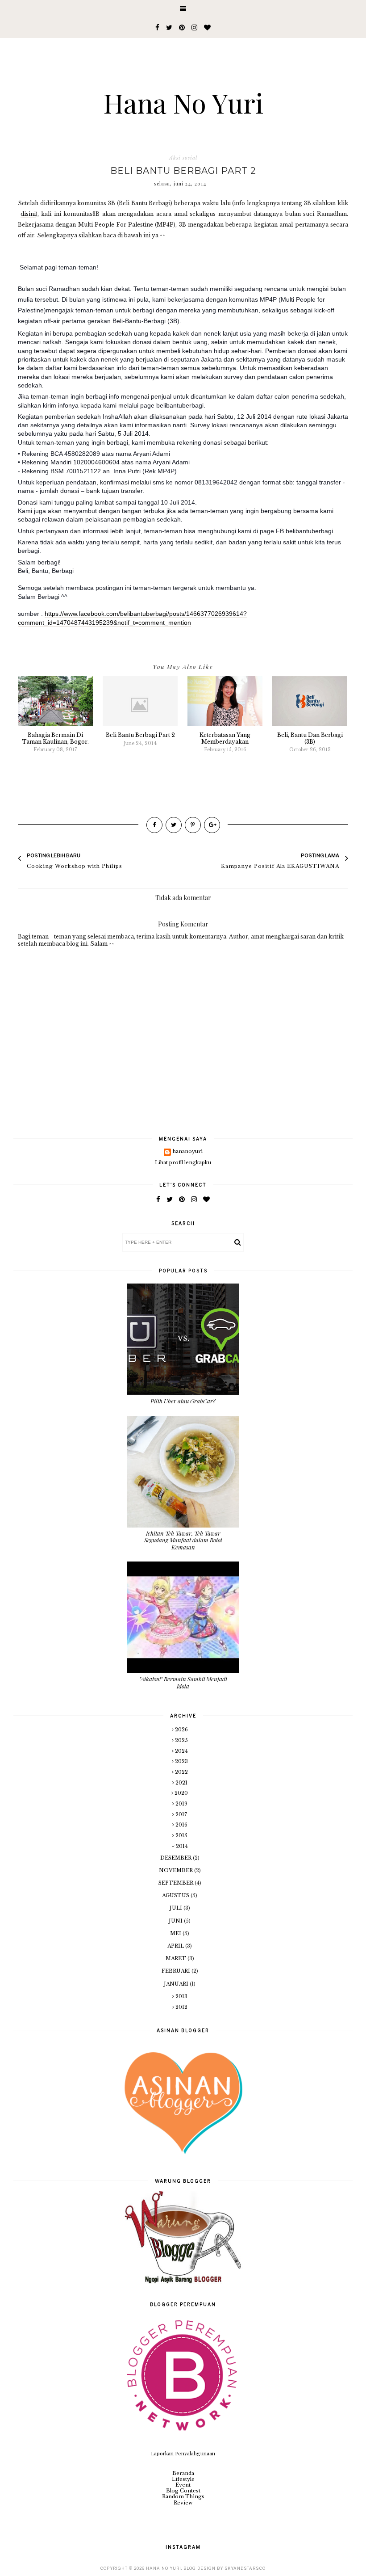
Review (183, 2503)
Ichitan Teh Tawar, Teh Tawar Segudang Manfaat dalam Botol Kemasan (183, 1540)
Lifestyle (183, 2479)
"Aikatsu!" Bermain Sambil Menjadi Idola (183, 1682)
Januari (177, 1984)
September (177, 1883)
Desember (177, 1858)
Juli (177, 1908)
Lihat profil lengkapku (183, 1162)
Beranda (183, 2473)
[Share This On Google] (212, 825)
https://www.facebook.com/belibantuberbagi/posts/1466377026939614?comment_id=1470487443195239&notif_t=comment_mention (132, 618)
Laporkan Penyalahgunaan (183, 2453)
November (177, 1870)
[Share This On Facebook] (154, 825)
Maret (177, 1958)
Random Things (183, 2496)
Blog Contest (183, 2491)
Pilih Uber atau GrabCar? (183, 1401)
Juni (176, 1921)
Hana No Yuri (183, 102)
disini (28, 214)
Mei (176, 1933)
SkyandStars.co (245, 2568)
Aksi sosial (183, 158)
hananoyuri (188, 1151)
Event (183, 2485)
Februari (177, 1971)
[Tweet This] (174, 825)
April (176, 1946)
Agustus (176, 1895)
